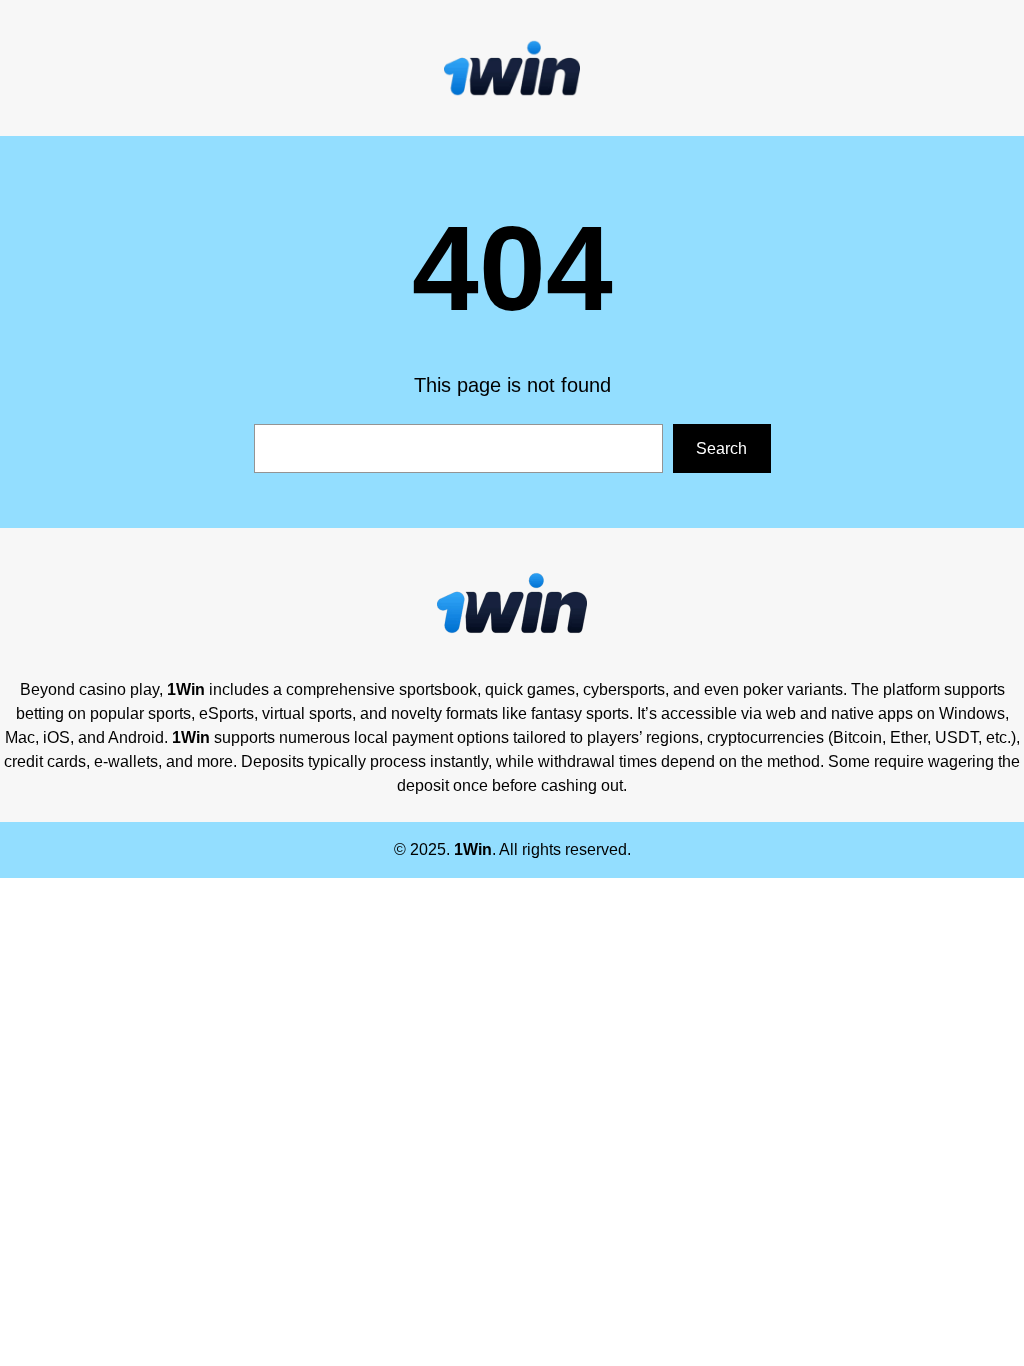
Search (721, 448)
